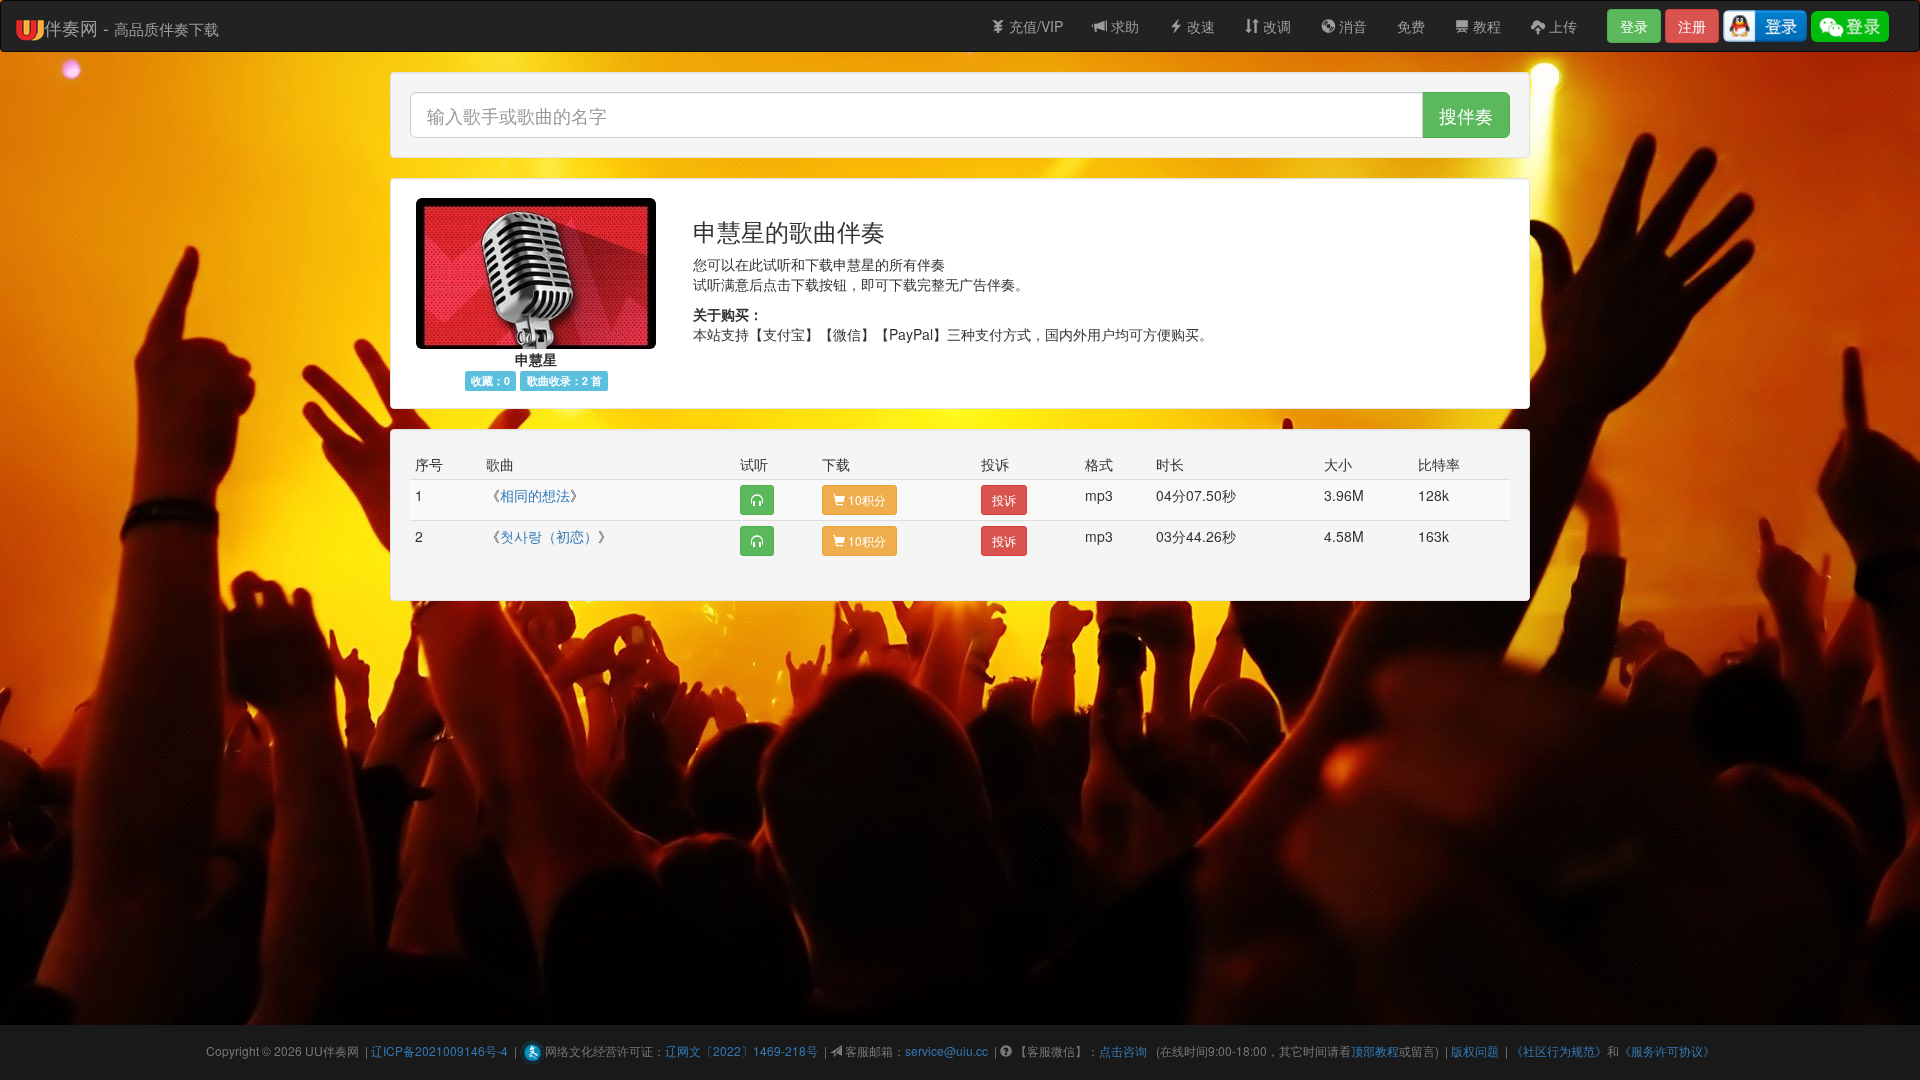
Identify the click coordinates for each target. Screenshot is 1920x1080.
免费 (1411, 26)
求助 (1123, 26)
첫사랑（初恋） (549, 536)
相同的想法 (535, 495)
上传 (1561, 26)
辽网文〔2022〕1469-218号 (741, 1050)
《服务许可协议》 (1667, 1050)
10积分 (865, 499)
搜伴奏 (1466, 115)
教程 (1485, 26)
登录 (1634, 26)
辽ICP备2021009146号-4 (439, 1050)
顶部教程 (1375, 1050)
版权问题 (1475, 1050)
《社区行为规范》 (1559, 1050)
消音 (1351, 26)
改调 (1275, 26)
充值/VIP (1034, 26)
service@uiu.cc (946, 1050)
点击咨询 (1123, 1050)
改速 (1199, 26)
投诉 (1004, 499)
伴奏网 (341, 1050)
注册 (1692, 26)
